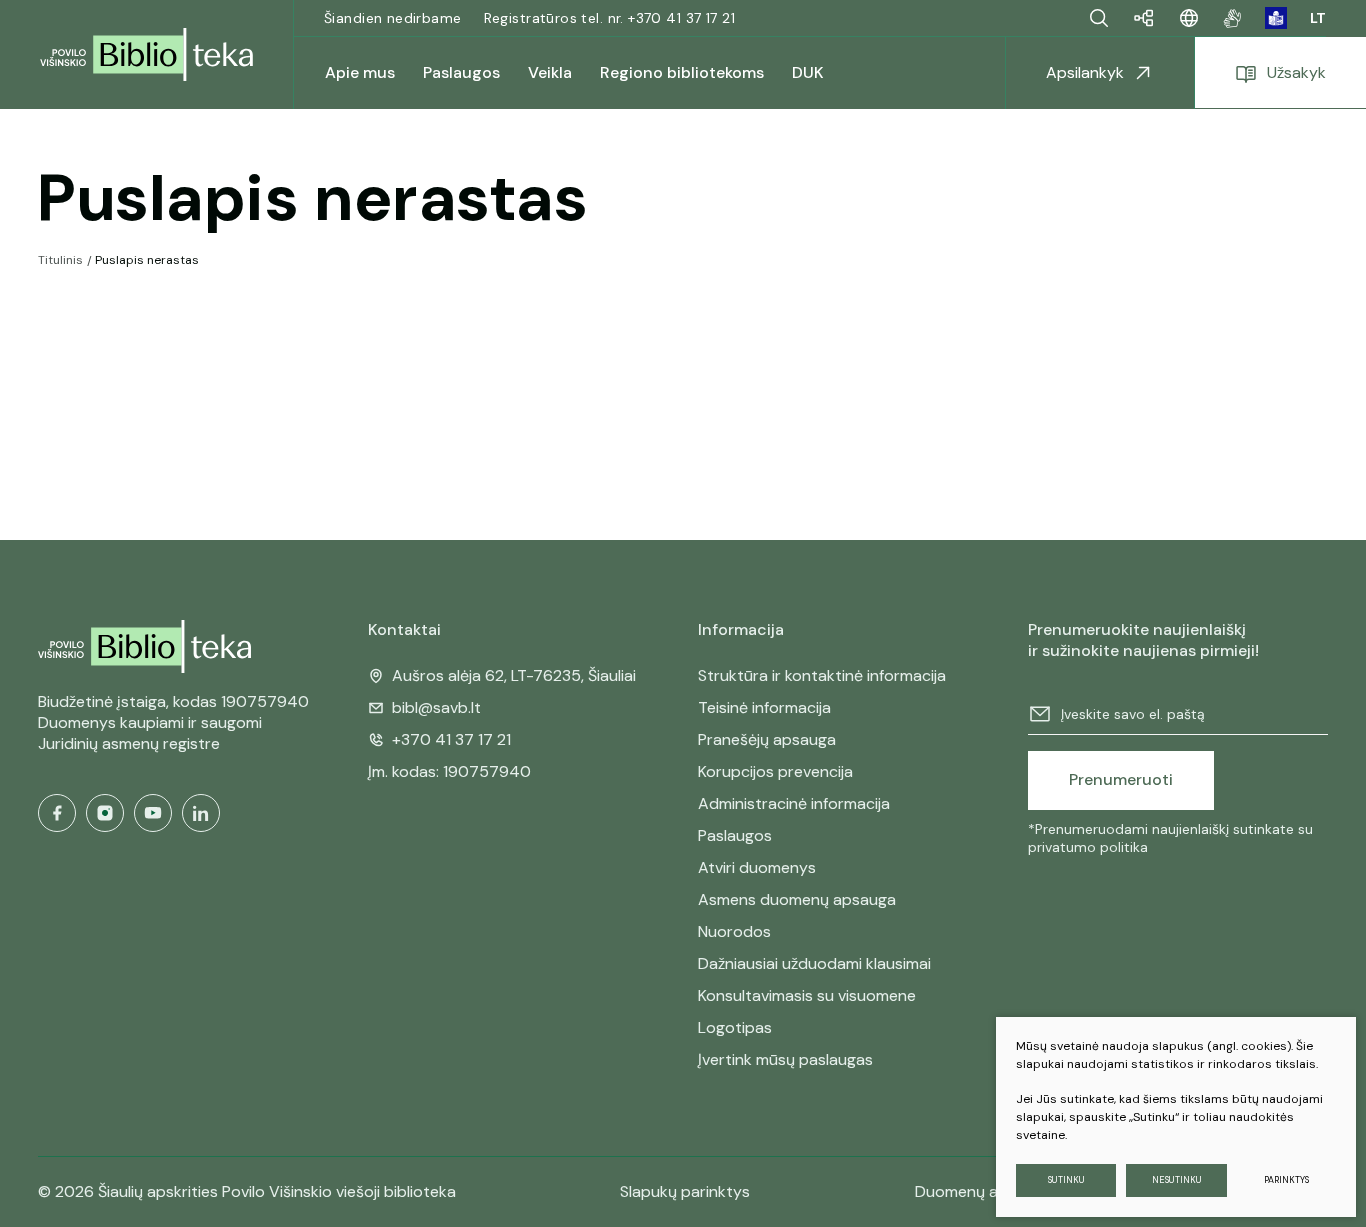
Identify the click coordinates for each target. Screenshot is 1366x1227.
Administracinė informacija (794, 803)
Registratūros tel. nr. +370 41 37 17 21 (609, 18)
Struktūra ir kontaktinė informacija (822, 675)
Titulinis (60, 260)
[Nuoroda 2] (1276, 18)
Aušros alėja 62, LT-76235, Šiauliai (514, 675)
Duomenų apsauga (983, 1191)
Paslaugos (735, 835)
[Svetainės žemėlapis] (1144, 18)
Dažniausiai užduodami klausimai (814, 963)
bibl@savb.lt (436, 707)
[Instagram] (105, 813)
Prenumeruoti (1121, 779)
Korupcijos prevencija (775, 771)
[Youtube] (153, 813)
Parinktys (1286, 1180)
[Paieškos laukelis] (1099, 18)
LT (1318, 18)
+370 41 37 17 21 (451, 739)
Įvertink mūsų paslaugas (785, 1059)
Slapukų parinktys (685, 1192)
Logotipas (735, 1027)
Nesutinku (1177, 1180)
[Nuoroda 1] (1232, 18)
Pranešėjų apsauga (767, 739)
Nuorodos (734, 931)
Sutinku (1066, 1180)
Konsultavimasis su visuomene (807, 995)
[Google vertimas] (1189, 18)
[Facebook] (57, 813)
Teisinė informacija (764, 707)
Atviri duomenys (757, 867)
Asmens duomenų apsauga (797, 899)
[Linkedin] (201, 813)
